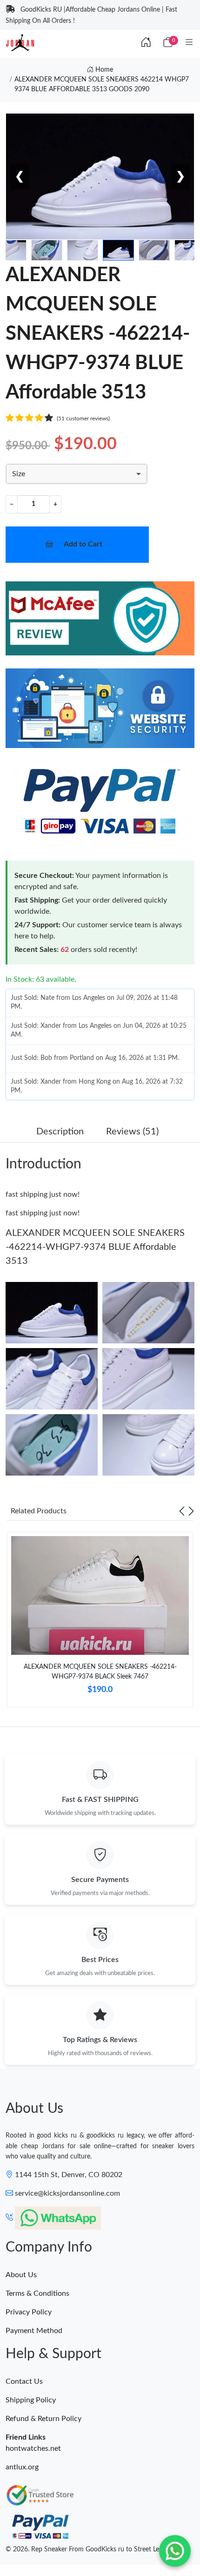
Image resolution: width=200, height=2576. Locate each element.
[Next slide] (191, 1511)
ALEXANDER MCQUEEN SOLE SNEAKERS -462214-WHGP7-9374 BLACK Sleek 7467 (100, 1672)
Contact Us (24, 2381)
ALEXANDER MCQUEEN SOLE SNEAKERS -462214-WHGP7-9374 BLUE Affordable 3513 (95, 1247)
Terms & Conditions (37, 2293)
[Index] (146, 43)
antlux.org (22, 2467)
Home (103, 70)
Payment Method (34, 2331)
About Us (21, 2275)
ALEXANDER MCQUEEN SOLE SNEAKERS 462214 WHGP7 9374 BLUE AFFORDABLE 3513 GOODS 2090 (102, 84)
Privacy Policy (29, 2312)
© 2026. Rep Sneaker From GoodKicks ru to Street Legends (91, 2549)
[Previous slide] (182, 1511)
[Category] (189, 43)
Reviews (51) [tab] (132, 1132)
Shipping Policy (31, 2400)
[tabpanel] (100, 1623)
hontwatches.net (33, 2448)
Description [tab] (60, 1132)
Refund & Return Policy (43, 2419)
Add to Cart (83, 544)
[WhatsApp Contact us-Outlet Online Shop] (175, 2551)
